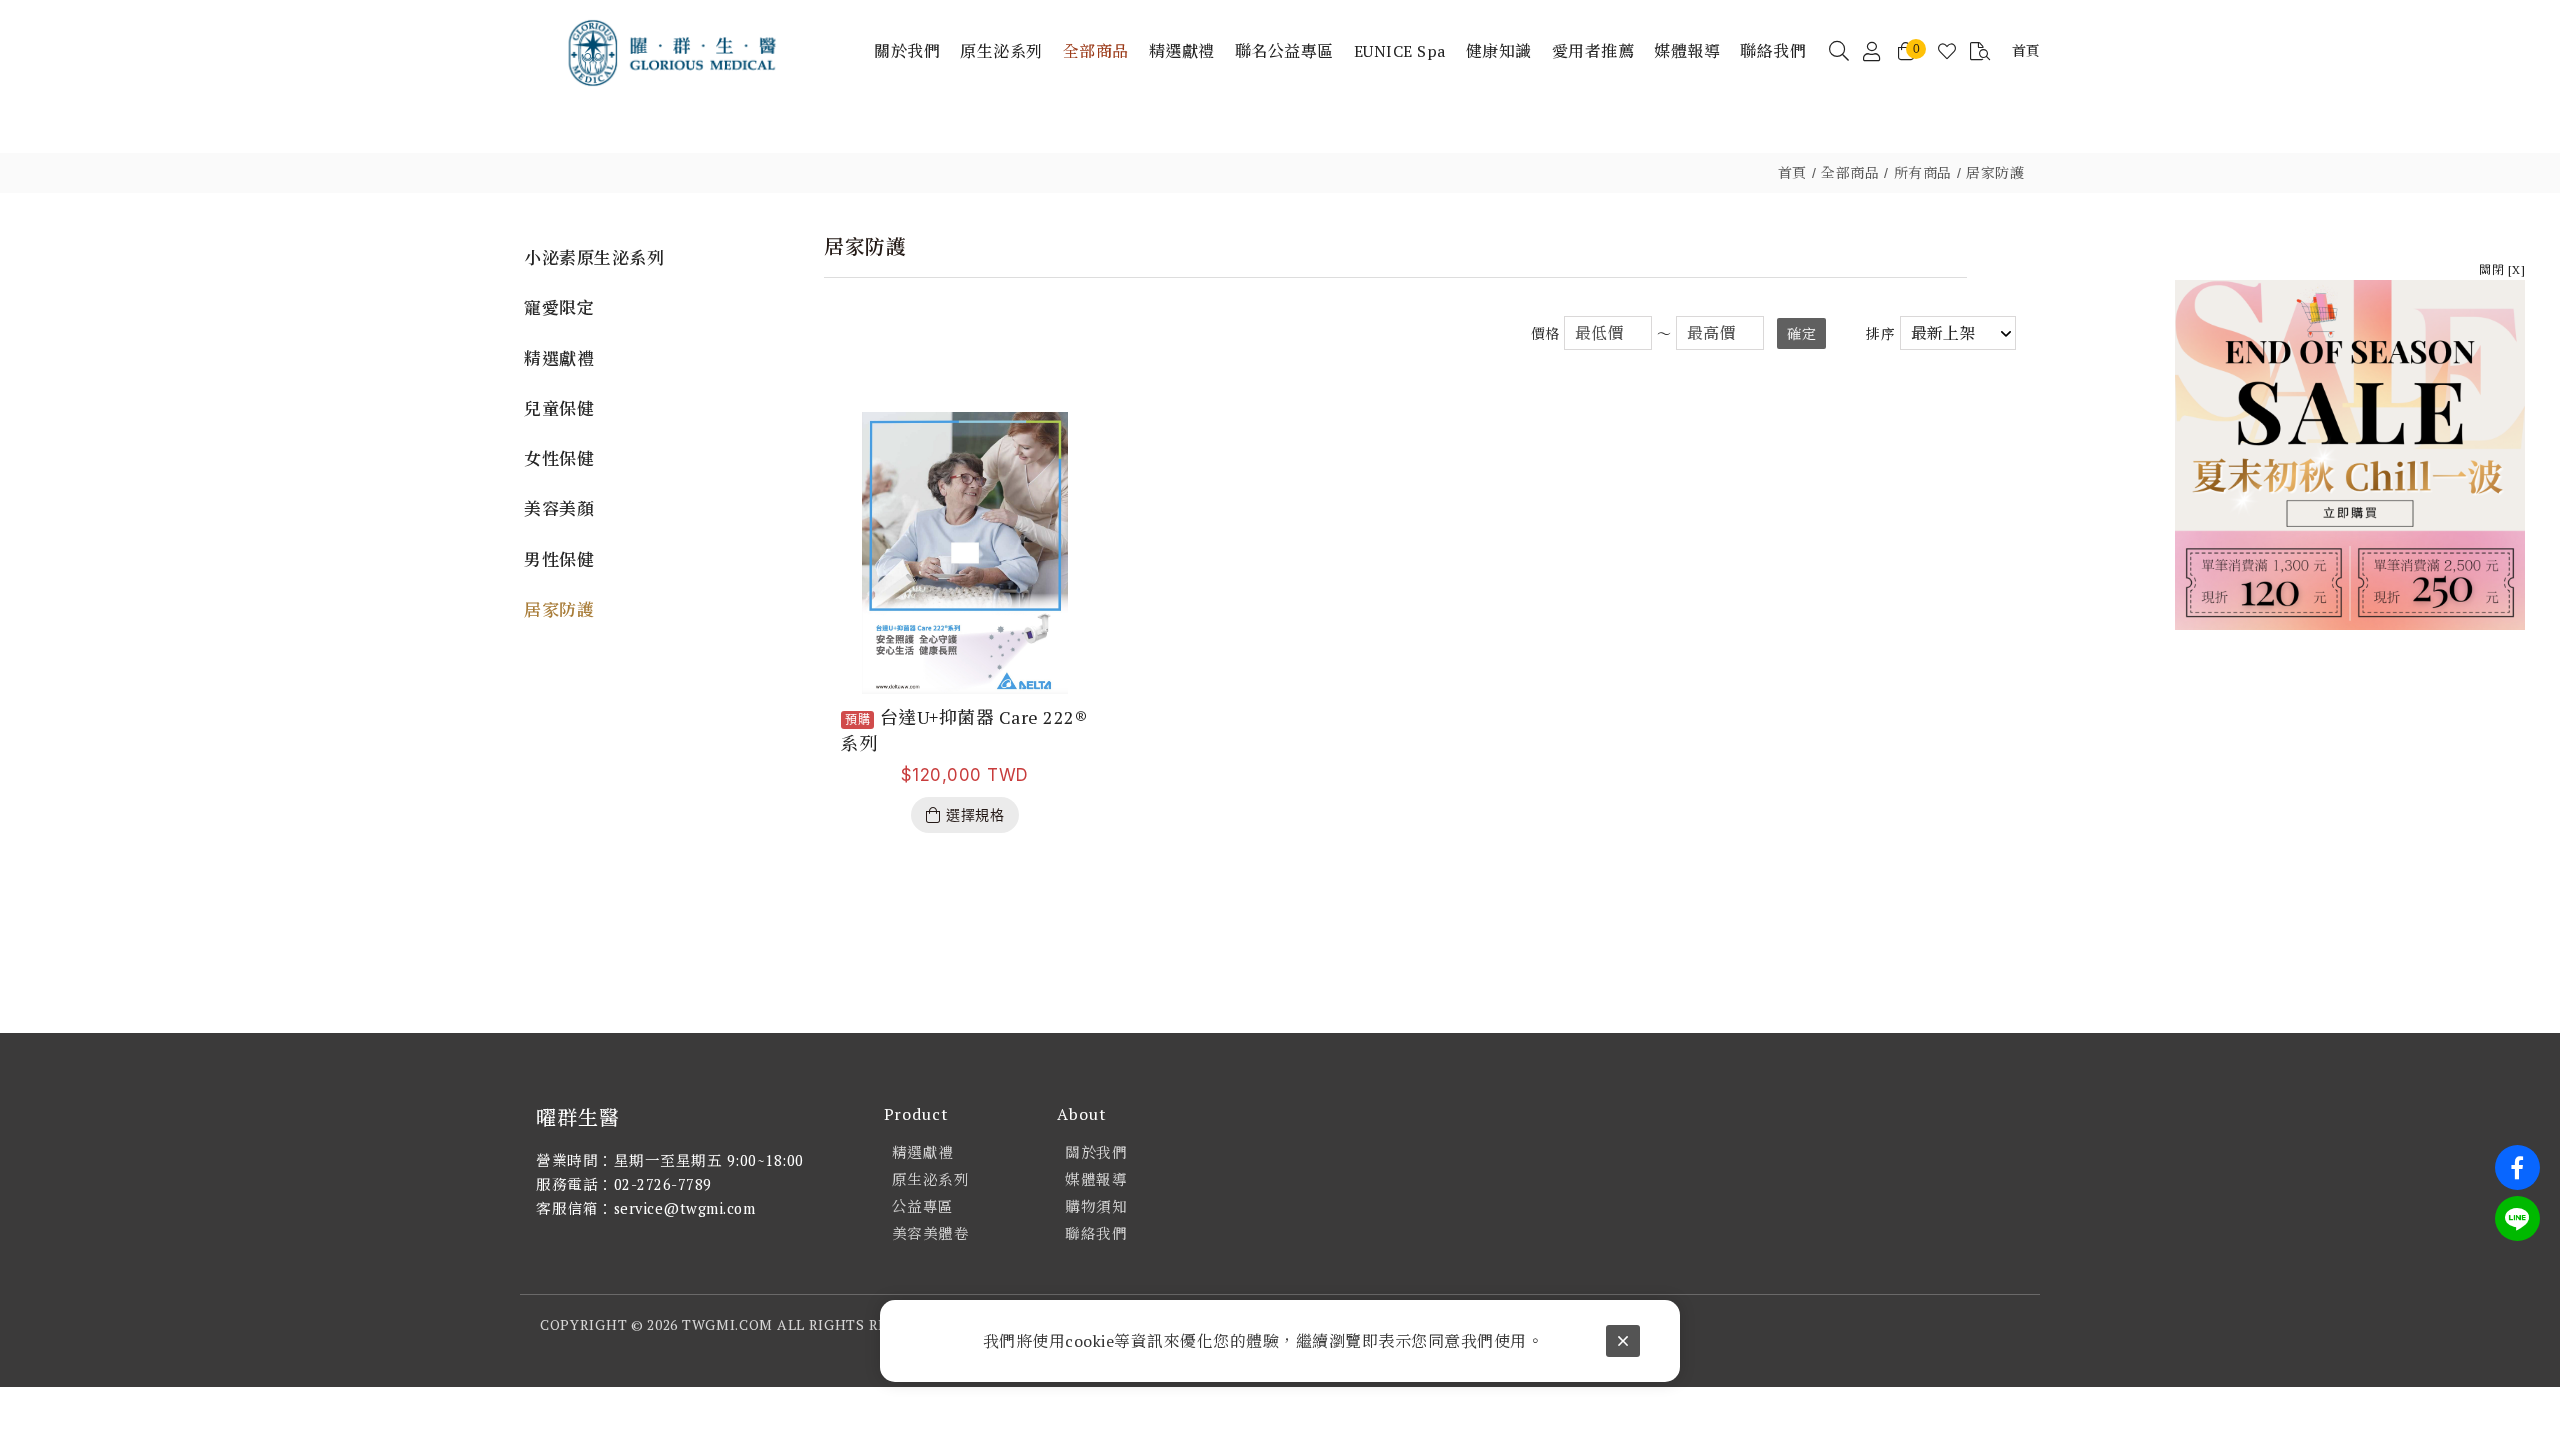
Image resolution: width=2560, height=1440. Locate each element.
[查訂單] (1981, 52)
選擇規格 (975, 814)
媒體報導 (1096, 1179)
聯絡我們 (1096, 1233)
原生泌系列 (931, 1179)
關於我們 (1096, 1152)
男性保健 (559, 559)
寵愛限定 (559, 307)
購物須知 (1096, 1206)
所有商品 (1923, 172)
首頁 (1792, 172)
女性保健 (559, 458)
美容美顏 (559, 508)
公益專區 (923, 1206)
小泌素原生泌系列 (594, 257)
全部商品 (1850, 172)
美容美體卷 (931, 1233)
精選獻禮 (559, 358)
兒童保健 (559, 408)
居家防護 (1995, 172)
